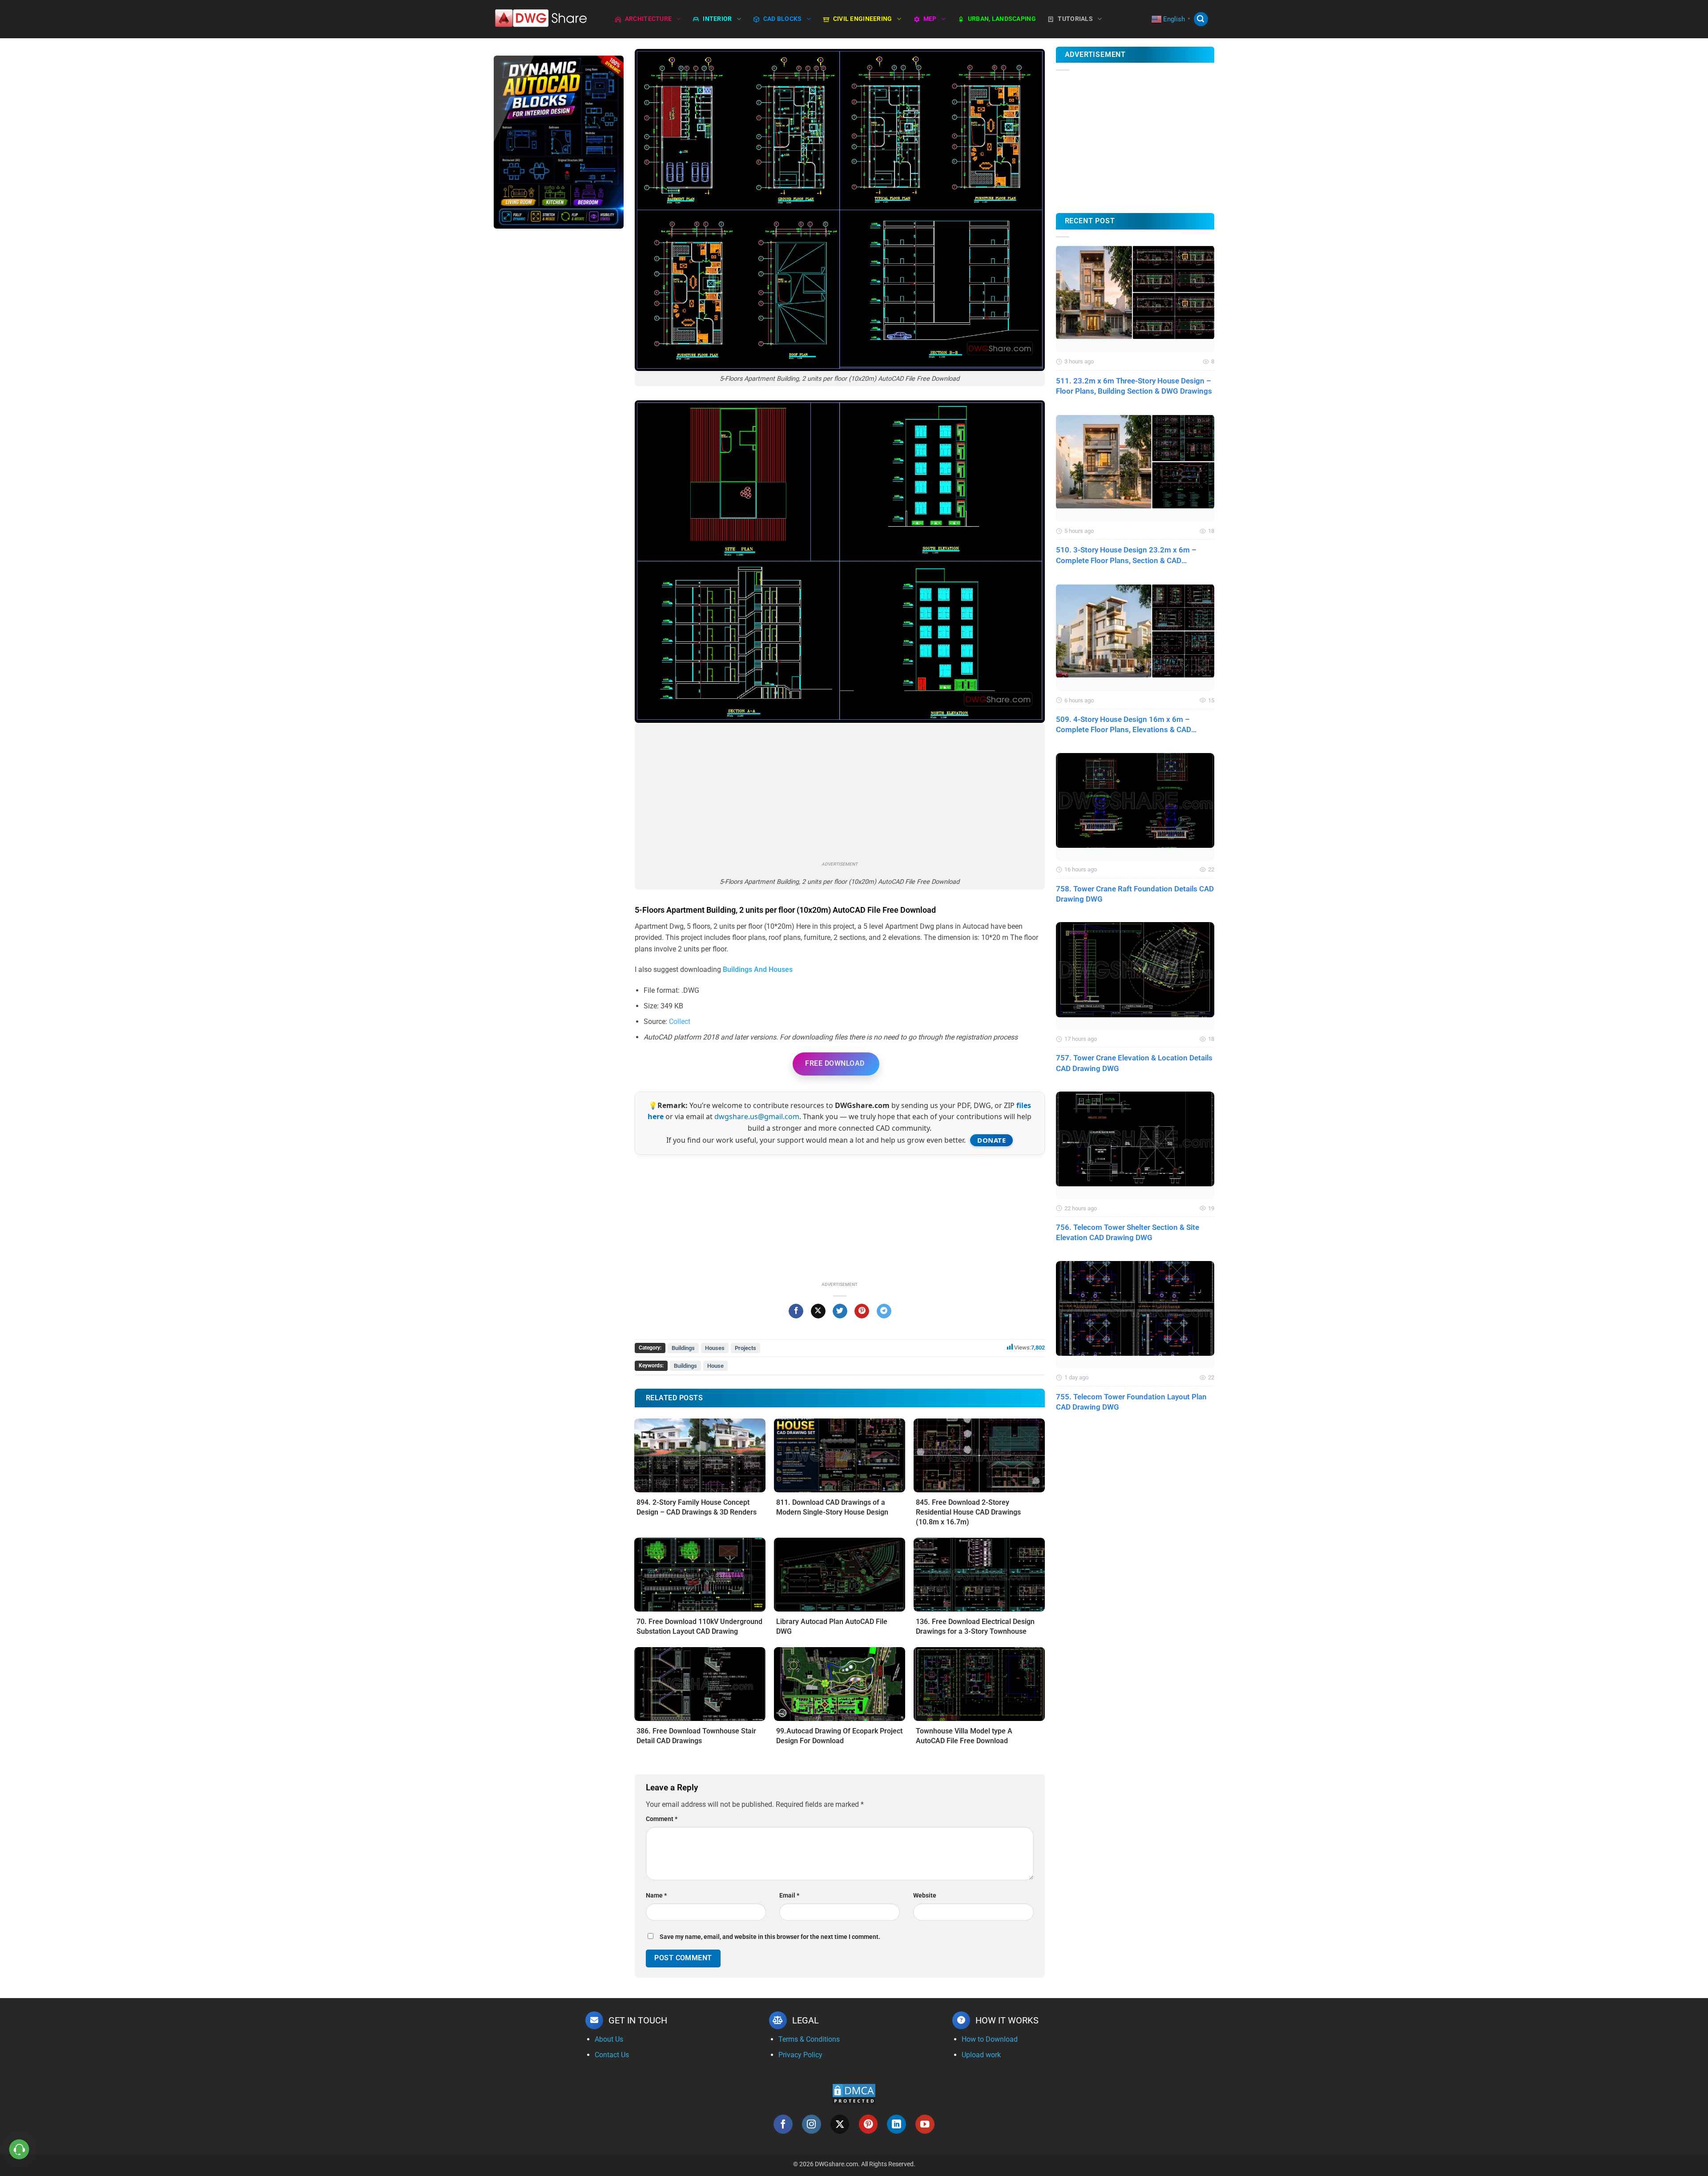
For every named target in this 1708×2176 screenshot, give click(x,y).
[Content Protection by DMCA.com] (854, 2094)
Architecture (648, 19)
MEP (930, 19)
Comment (662, 1819)
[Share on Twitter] (840, 1311)
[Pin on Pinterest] (862, 1311)
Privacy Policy (800, 2055)
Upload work (981, 2055)
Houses (715, 1348)
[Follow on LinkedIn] (896, 2124)
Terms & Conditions (809, 2039)
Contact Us (612, 2055)
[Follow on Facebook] (783, 2124)
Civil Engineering (863, 19)
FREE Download (835, 1063)
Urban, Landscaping (1002, 19)
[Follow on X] (840, 2124)
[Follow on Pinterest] (868, 2124)
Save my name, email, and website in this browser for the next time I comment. (770, 1937)
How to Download (990, 2039)
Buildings (683, 1348)
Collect (680, 1022)
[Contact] (19, 2150)
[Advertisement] (559, 376)
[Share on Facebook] (796, 1311)
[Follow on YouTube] (925, 2124)
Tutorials (1075, 19)
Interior (717, 19)
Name (656, 1896)
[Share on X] (818, 1311)
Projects (745, 1348)
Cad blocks (783, 19)
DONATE (991, 1140)
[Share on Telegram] (884, 1311)
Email (789, 1896)
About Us (609, 2039)
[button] (1201, 19)
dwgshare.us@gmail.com (757, 1116)
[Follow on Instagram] (812, 2124)
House (715, 1366)
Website (925, 1896)
